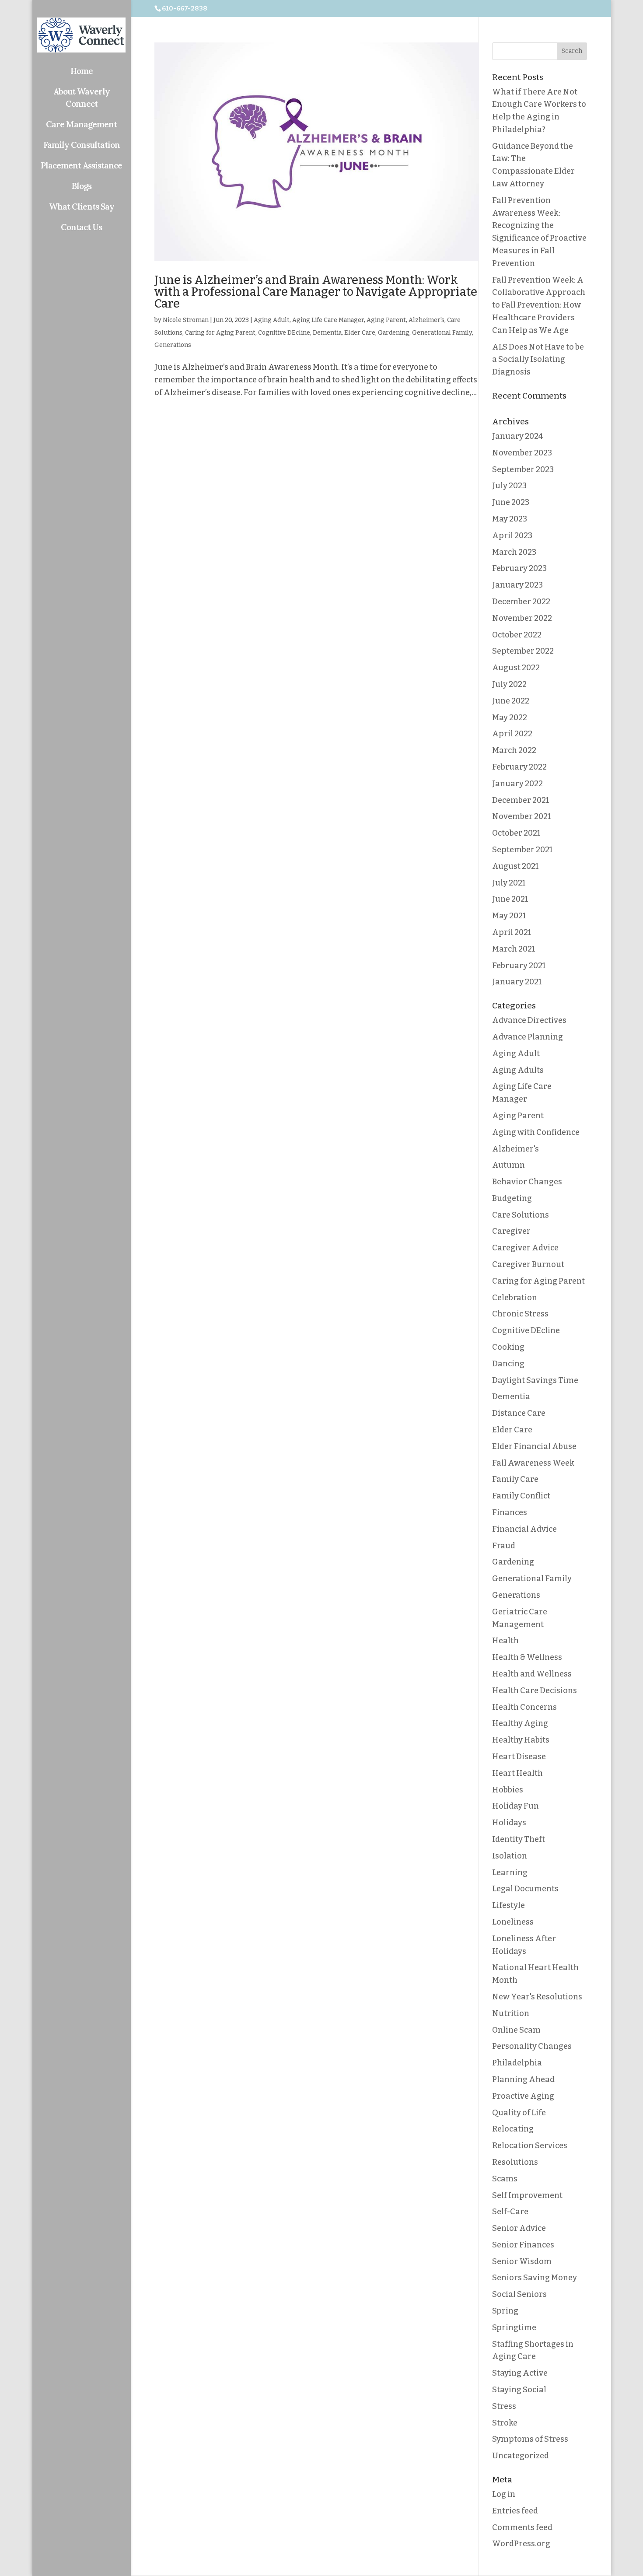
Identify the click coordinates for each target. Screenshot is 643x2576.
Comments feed (522, 2527)
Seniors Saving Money (535, 2278)
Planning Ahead (523, 2079)
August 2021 (515, 866)
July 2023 (509, 486)
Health (505, 1641)
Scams (505, 2179)
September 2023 (523, 469)
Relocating (513, 2129)
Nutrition (511, 2013)
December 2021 (521, 800)
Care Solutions (521, 1215)
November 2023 (522, 453)
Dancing (508, 1364)
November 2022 (522, 618)
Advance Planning (528, 1037)
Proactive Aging (523, 2096)
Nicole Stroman (186, 320)
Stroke (505, 2423)
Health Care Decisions (535, 1690)
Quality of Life (519, 2113)
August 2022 (516, 668)
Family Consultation (82, 145)
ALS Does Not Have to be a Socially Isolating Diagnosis (538, 360)
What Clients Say (82, 206)
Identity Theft (519, 1839)
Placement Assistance (81, 165)
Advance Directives (529, 1020)
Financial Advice (524, 1529)
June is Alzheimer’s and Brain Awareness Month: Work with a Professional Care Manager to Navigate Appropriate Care (316, 292)
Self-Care (510, 2212)
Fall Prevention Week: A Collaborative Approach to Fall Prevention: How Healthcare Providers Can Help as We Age (539, 305)
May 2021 (509, 916)
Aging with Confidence (536, 1132)
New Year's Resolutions (537, 1997)
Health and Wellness (532, 1674)
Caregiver (511, 1231)
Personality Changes (532, 2046)
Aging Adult (272, 320)
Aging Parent (386, 320)
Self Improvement (527, 2195)
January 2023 (517, 585)
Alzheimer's (426, 320)
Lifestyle (508, 1905)
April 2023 (512, 535)
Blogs (82, 186)
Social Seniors (519, 2294)
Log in (504, 2494)
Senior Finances (523, 2245)
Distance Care (519, 1413)
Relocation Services (530, 2145)
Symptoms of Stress (530, 2439)
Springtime (514, 2327)
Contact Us (81, 227)
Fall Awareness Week (533, 1463)
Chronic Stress (520, 1314)
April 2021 (512, 932)
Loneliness (513, 1922)
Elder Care (360, 333)
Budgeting (512, 1198)
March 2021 (514, 949)
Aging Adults (518, 1070)
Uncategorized (521, 2456)
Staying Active (520, 2373)
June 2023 (511, 502)
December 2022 (521, 602)
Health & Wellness (527, 1657)
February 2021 (519, 966)
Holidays (509, 1823)
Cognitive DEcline (284, 333)
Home (82, 71)
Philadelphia (517, 2063)
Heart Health (517, 1773)
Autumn (508, 1165)
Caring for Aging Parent (220, 333)
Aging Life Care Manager (328, 320)
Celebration (515, 1298)
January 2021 (517, 982)
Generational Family (442, 333)
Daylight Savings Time (535, 1380)
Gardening (394, 333)
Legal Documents (525, 1889)
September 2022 (523, 651)
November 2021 (521, 816)
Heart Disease (519, 1757)
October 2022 (517, 635)
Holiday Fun (515, 1806)
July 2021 (509, 883)
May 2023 (510, 519)
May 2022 (510, 717)
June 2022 (511, 701)
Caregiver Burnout (528, 1264)
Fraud (504, 1546)
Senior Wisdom (522, 2261)
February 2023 (519, 568)
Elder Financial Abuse (534, 1446)
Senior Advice (519, 2228)
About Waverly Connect (82, 98)
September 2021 (522, 850)
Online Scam (516, 2030)
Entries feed (515, 2511)
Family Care (515, 1479)
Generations (173, 345)
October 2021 (516, 833)
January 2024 (517, 436)
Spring (505, 2311)
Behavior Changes (527, 1182)
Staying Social (519, 2390)
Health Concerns (524, 1707)
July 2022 (509, 684)
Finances (510, 1512)
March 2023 (514, 552)
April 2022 (512, 734)
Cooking (508, 1347)
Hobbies (508, 1790)
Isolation (510, 1856)
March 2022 (514, 750)
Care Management (81, 124)
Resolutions (515, 2162)
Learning (510, 1872)
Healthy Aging (520, 1723)
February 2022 (519, 767)
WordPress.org (521, 2544)
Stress (504, 2406)
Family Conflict (521, 1496)
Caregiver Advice (525, 1248)
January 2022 (517, 784)
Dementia (327, 333)
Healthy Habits (521, 1740)
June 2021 (510, 899)
